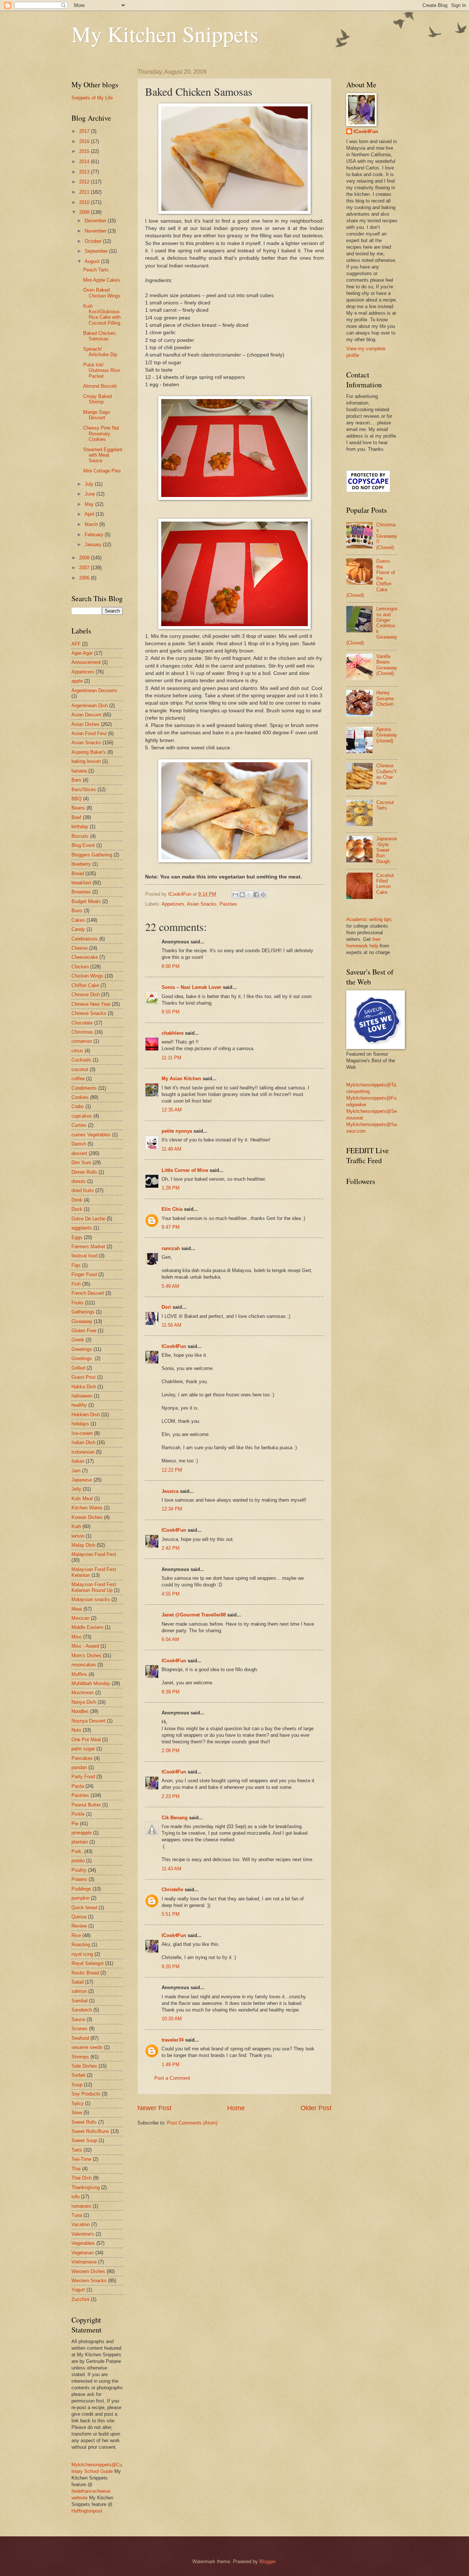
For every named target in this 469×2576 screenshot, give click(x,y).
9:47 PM (171, 1227)
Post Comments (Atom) (192, 2123)
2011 (85, 192)
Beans (78, 808)
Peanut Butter (86, 1805)
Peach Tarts (96, 270)
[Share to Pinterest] (263, 895)
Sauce (78, 2019)
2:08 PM (171, 1751)
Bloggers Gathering (92, 855)
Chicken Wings (87, 976)
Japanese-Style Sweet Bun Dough (387, 850)
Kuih (76, 1526)
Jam (76, 1471)
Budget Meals (86, 901)
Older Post (316, 2108)
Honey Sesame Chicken (385, 698)
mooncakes (84, 1665)
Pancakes (82, 1758)
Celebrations (85, 939)
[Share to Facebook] (256, 895)
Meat (77, 1609)
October (94, 241)
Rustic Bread (85, 1973)
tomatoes (81, 2206)
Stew (77, 2113)
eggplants (82, 1228)
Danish (79, 1144)
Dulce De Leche (88, 1219)
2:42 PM (171, 1548)
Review (79, 1926)
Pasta (78, 1786)
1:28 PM (171, 1188)
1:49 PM (171, 2065)
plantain (80, 1842)
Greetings (82, 1349)
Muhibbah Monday (91, 1683)
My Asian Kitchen (181, 1079)
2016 (85, 141)
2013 (85, 172)
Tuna (77, 2215)
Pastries (228, 904)
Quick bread (84, 1908)
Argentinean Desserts (94, 690)
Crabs (78, 1106)
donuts (79, 1181)
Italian (78, 1461)
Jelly (76, 1489)
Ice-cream (82, 1433)
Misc (77, 1637)
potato (78, 1861)
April (90, 514)
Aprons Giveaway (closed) (387, 735)
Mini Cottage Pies (102, 471)
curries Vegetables (91, 1135)
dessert (79, 1153)
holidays (80, 1424)
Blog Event (83, 845)
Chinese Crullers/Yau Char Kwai (387, 774)
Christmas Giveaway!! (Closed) (387, 536)
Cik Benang (175, 1818)
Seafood (80, 2038)
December (96, 221)
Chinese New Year (91, 1004)
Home (236, 2108)
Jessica (170, 1491)
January (94, 545)
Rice (76, 1935)
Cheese (80, 948)
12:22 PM (172, 1470)
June (91, 494)
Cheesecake (85, 957)
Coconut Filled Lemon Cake (385, 884)
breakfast (81, 883)
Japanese (82, 1480)
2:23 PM (171, 1796)
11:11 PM (171, 1058)
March (92, 524)
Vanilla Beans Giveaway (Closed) (387, 665)
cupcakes (82, 1116)
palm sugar (83, 1749)
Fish (76, 1284)
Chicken (80, 967)
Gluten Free (84, 1331)
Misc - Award (85, 1646)
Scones (80, 2029)
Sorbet (78, 2075)
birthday (80, 827)
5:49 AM (170, 1286)
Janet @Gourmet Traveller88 (194, 1615)
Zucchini (80, 2299)
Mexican (80, 1618)
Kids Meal (82, 1499)
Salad (77, 1982)
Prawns (79, 1879)
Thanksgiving (86, 2187)
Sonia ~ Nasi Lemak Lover (191, 987)
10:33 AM (172, 2019)
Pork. (77, 1851)
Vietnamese (84, 2262)
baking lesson (86, 761)
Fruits (77, 1303)
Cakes (78, 920)
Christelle (172, 1890)
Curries (79, 1125)
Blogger (267, 2562)
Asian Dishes (86, 724)
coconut (80, 1069)
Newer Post (154, 2108)
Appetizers (173, 904)
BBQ (77, 799)
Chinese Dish (86, 995)
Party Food (83, 1777)
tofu (75, 2197)
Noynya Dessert (88, 1721)
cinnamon (82, 1041)
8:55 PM (171, 1012)
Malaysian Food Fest (94, 1554)
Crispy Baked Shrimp (97, 399)
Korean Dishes (87, 1517)
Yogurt (78, 2290)
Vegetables (83, 2243)
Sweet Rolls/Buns (90, 2131)
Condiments (84, 1088)
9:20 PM (171, 1967)
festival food (84, 1256)
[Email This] (235, 895)
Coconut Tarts (385, 805)
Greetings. (82, 1358)
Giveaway (82, 1321)
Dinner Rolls (84, 1172)
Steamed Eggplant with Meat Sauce (103, 455)
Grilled (78, 1368)
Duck (77, 1209)
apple (77, 681)
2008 (85, 558)
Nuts (76, 1730)
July (90, 484)
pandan (79, 1767)
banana (79, 771)
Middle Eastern (87, 1627)
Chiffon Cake (85, 985)
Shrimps (80, 2057)
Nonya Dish (84, 1702)
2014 (85, 162)
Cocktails (81, 1060)
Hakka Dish (84, 1387)
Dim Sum (81, 1163)
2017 (85, 131)
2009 (85, 212)
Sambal (80, 2001)
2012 (85, 182)
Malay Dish (83, 1545)
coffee (78, 1079)
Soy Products (86, 2094)
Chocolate (82, 1023)
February (95, 535)
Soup (77, 2085)
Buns (77, 911)
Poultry (79, 1870)
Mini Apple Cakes (102, 280)
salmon (79, 1991)
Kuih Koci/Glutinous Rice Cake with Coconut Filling (102, 315)
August (93, 261)
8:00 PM (171, 966)
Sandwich (82, 2010)
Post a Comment (172, 2078)
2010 (85, 202)
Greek (78, 1340)
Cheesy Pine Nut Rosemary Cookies (101, 434)
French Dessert (88, 1293)
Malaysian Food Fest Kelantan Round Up (94, 1587)
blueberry (81, 864)
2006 (85, 578)
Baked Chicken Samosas (99, 336)
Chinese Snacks (89, 1013)
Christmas (82, 1032)
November (96, 231)
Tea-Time (81, 2159)
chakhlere (173, 1033)
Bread (78, 874)
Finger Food (84, 1274)
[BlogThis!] (242, 895)
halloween (82, 1396)
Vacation (81, 2224)
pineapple (82, 1833)
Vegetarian (83, 2253)
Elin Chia (172, 1209)
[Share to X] (249, 895)
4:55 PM (171, 1594)
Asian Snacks (202, 904)
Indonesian (83, 1452)
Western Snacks (89, 2281)
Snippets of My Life (92, 98)
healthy (79, 1405)
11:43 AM (171, 1869)
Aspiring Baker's (89, 752)
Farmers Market (88, 1247)
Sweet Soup (84, 2140)
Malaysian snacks (91, 1599)
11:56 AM (171, 1325)
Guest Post (84, 1377)
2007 (85, 568)
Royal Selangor (88, 1963)
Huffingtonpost (87, 2511)
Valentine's (83, 2234)
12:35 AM (172, 1110)
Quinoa (79, 1917)
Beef (76, 817)
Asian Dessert (86, 715)
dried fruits (83, 1190)
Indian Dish (83, 1442)
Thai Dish (82, 2178)
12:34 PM (172, 1509)
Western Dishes (88, 2271)
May (90, 504)
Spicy (77, 2103)
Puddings (81, 1889)
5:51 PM (171, 1914)
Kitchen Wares (87, 1508)
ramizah (171, 1248)
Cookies (80, 1097)
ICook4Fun (174, 1346)
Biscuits (80, 836)
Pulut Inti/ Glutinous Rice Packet (101, 370)
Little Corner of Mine (185, 1170)
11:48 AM (171, 1149)
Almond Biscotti (100, 386)
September (97, 251)
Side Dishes (84, 2066)
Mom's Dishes (86, 1656)
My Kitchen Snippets (165, 34)
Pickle (78, 1814)
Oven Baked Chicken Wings (102, 293)
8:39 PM (171, 1692)
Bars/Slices (84, 790)
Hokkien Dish (86, 1415)
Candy (78, 929)
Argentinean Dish (90, 706)
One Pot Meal (86, 1740)
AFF (76, 644)
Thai (76, 2169)
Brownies (81, 892)
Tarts (77, 2150)
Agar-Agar (82, 653)
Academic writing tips (369, 919)
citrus (77, 1051)
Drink (77, 1200)
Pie (75, 1824)
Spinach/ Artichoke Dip (100, 352)
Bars (76, 780)
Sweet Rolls (84, 2122)
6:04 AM (170, 1639)
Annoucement (86, 662)
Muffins (79, 1674)
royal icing (82, 1954)
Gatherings (83, 1312)
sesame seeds (87, 2047)
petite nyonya (177, 1131)
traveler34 (173, 2040)
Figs (76, 1265)
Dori (166, 1307)
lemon (78, 1536)
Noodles (80, 1711)
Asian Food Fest (89, 733)
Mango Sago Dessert (97, 415)
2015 (85, 151)
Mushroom (83, 1693)
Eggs (77, 1237)
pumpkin (80, 1898)
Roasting (81, 1945)
